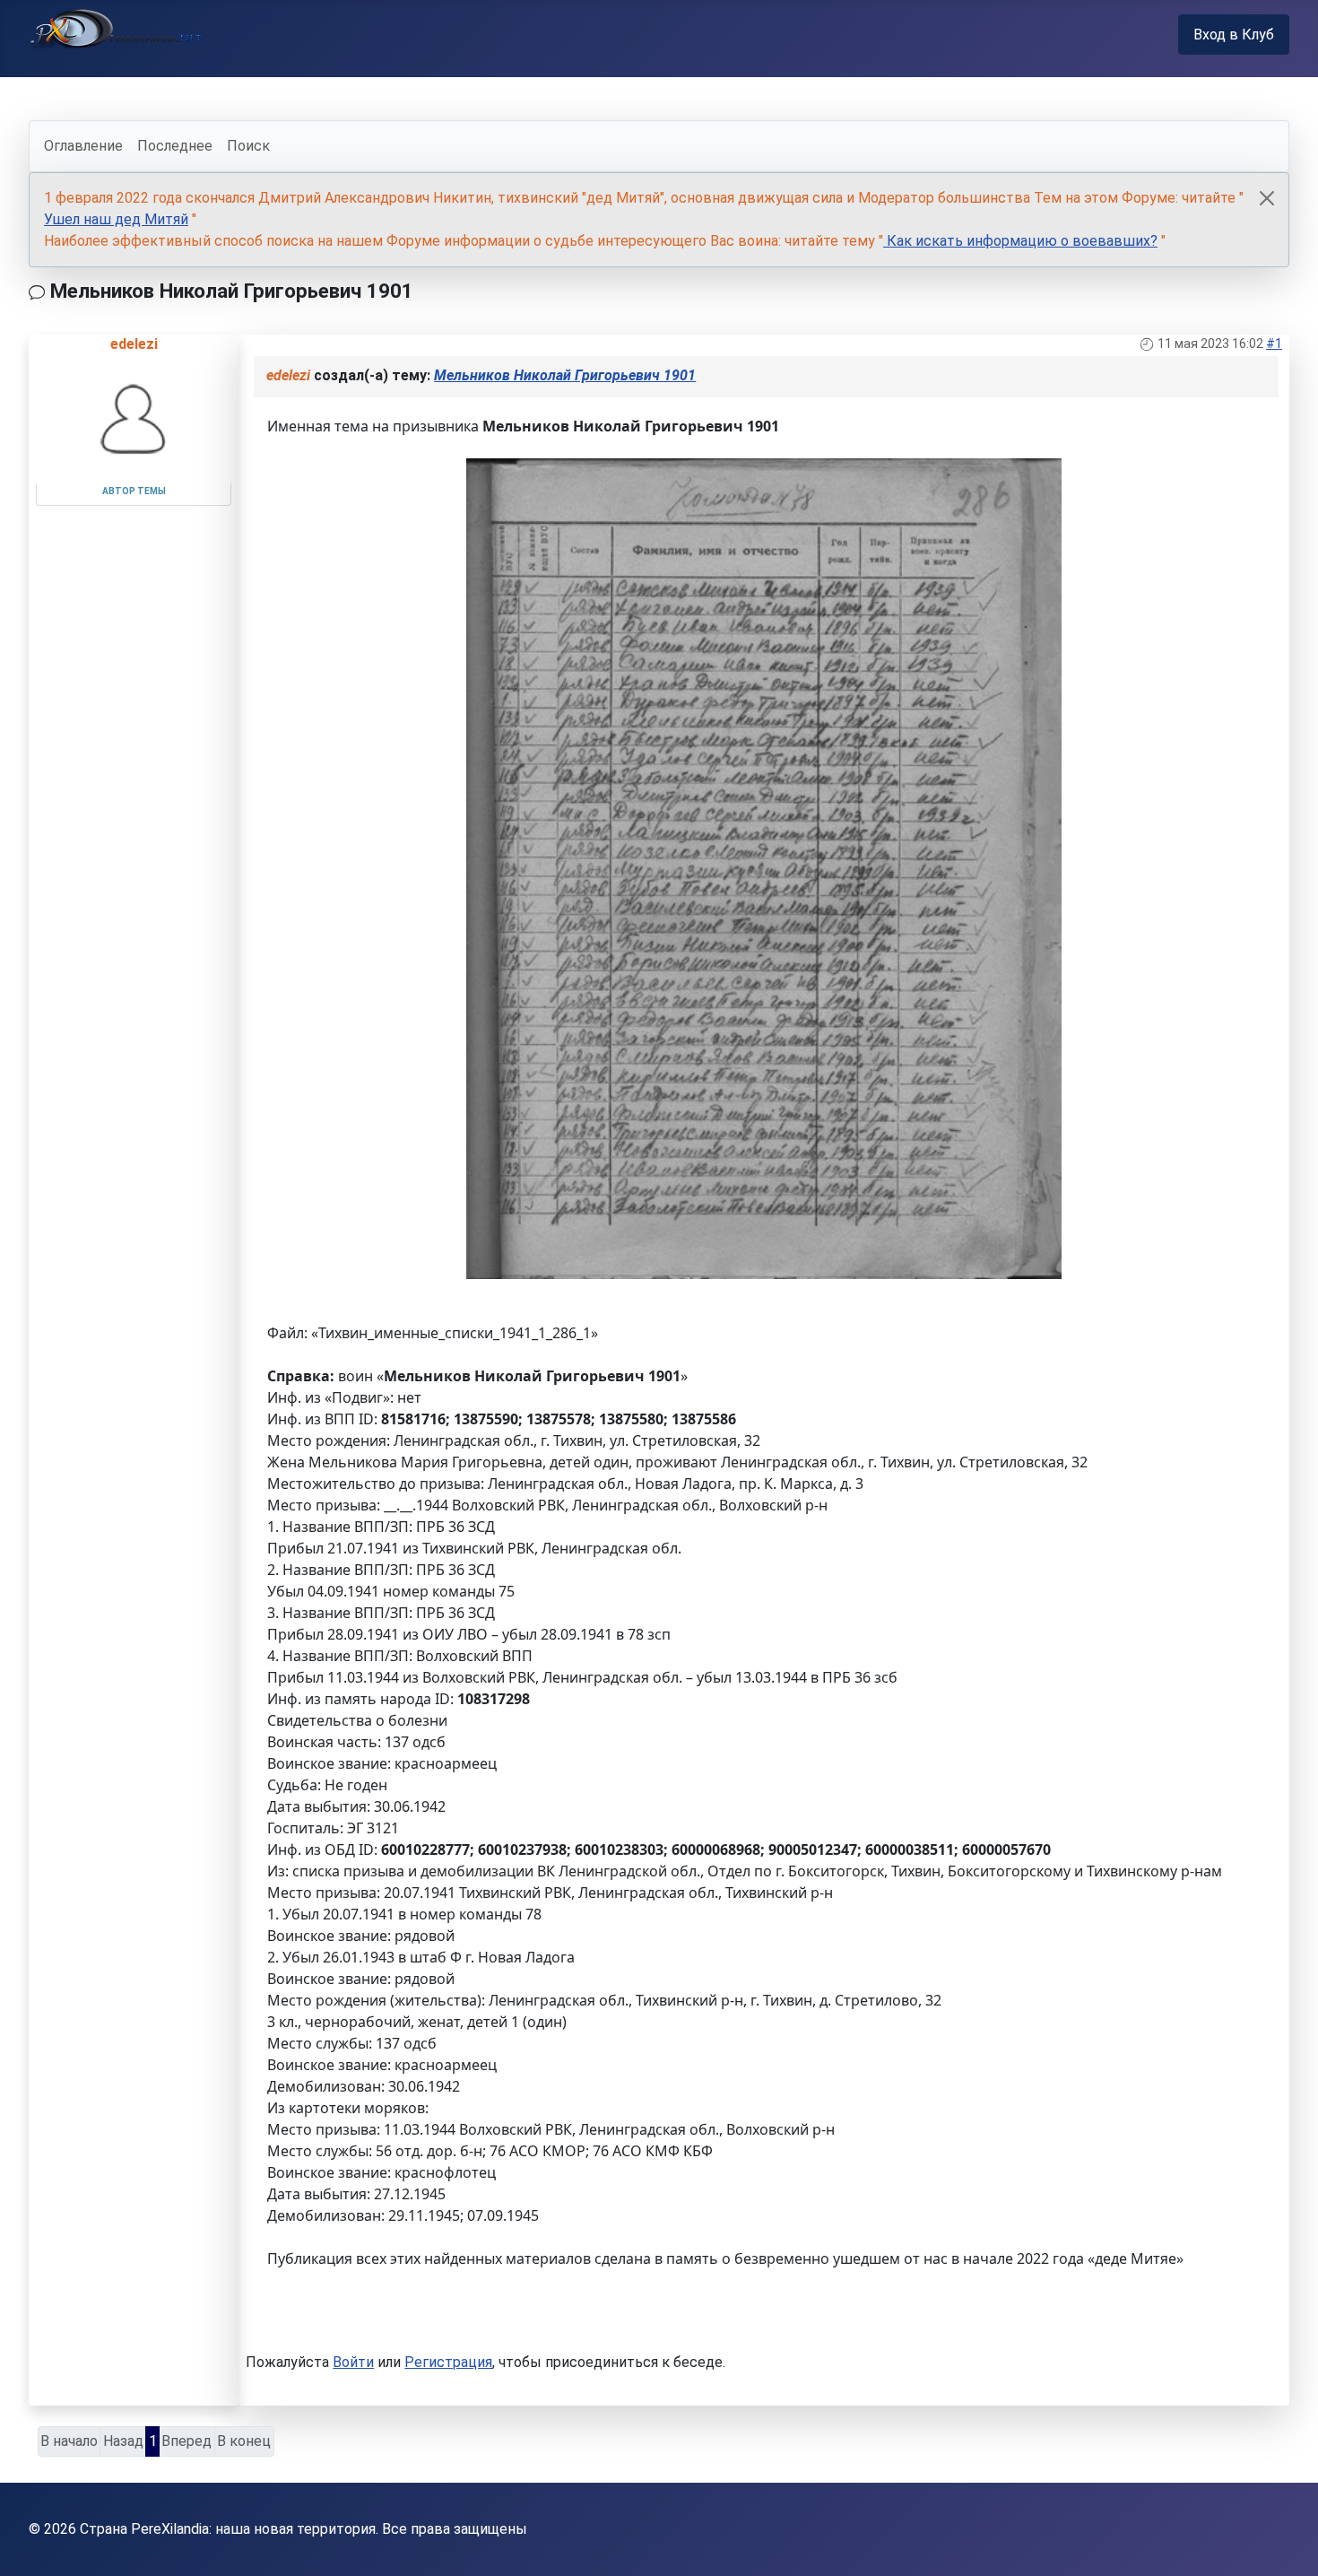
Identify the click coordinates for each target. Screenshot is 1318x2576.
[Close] (1267, 198)
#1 (1274, 344)
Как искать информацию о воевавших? (1020, 241)
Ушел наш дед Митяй (116, 219)
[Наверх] (1287, 2543)
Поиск (248, 146)
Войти (353, 2362)
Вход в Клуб (1234, 35)
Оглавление (83, 146)
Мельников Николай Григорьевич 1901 (565, 375)
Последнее (175, 146)
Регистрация (448, 2362)
